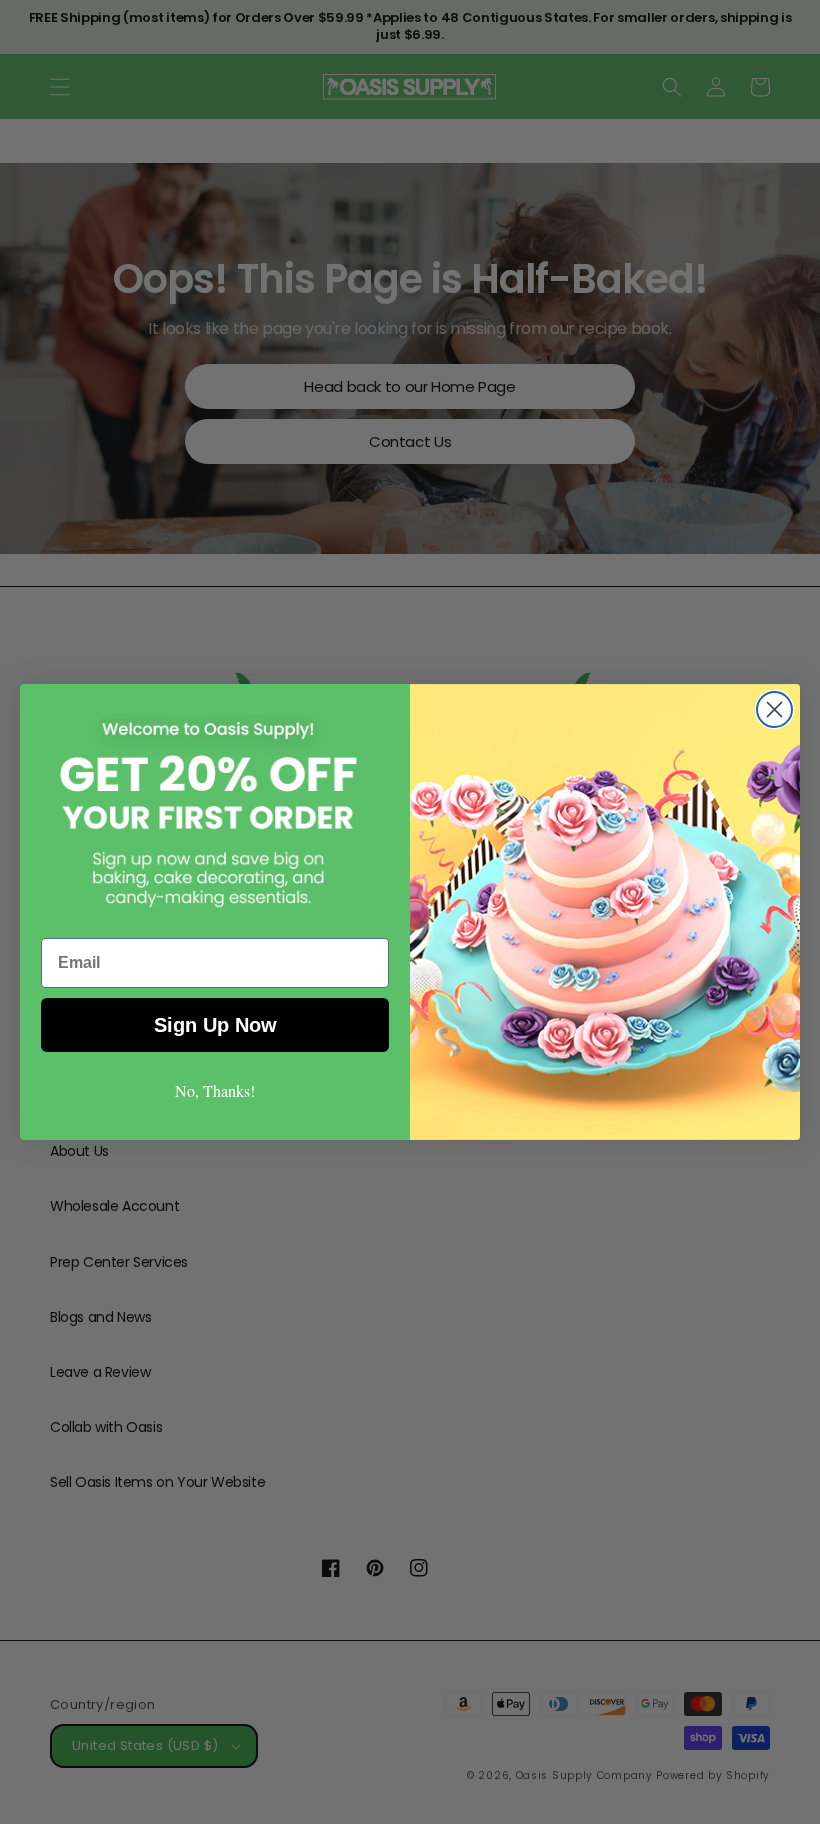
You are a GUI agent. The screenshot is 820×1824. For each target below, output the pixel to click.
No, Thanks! (215, 1090)
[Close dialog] (774, 709)
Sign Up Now (215, 1025)
